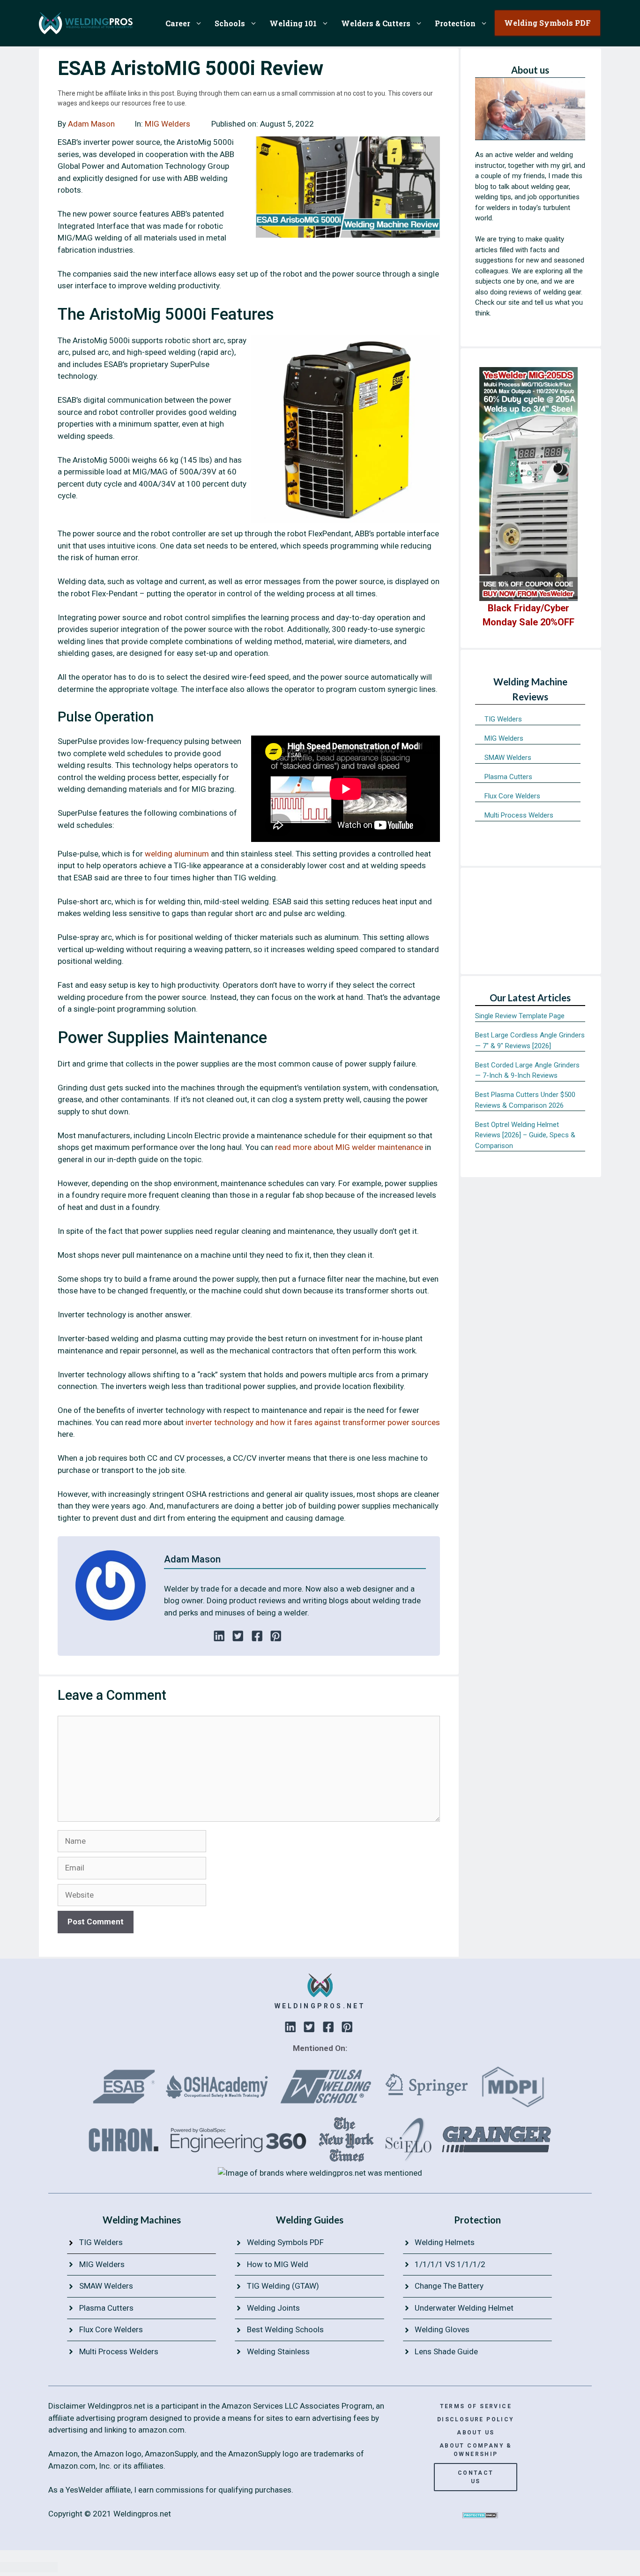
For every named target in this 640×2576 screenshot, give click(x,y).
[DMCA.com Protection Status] (480, 2516)
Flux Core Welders (512, 796)
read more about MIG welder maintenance (349, 1147)
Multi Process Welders (519, 815)
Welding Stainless (278, 2351)
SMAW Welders (508, 758)
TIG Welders (503, 719)
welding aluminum (177, 854)
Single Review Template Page (520, 1016)
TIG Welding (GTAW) (283, 2286)
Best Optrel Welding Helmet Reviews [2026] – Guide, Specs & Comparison (525, 1135)
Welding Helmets (445, 2242)
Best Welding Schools (285, 2329)
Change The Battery (449, 2286)
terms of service (476, 2406)
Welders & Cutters (376, 23)
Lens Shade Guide (446, 2351)
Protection (455, 23)
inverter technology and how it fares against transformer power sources (313, 1422)
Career (178, 23)
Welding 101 (293, 23)
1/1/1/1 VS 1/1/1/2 (450, 2264)
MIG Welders (167, 124)
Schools (230, 23)
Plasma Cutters (508, 777)
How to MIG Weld (278, 2264)
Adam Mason (91, 124)
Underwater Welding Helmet (464, 2308)
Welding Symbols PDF (285, 2242)
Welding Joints (273, 2308)
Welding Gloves (442, 2329)
